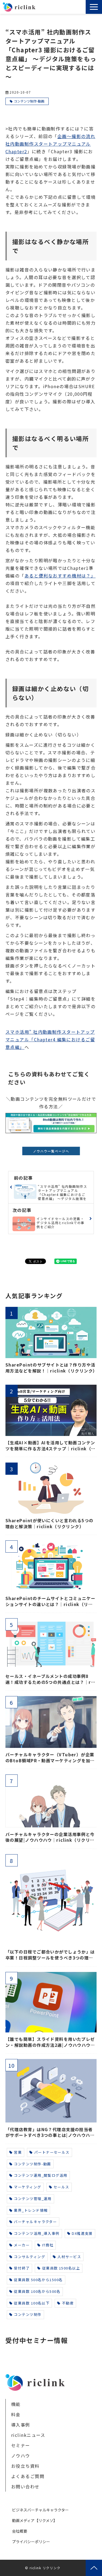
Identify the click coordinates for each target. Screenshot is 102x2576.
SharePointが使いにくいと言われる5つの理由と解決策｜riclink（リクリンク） (50, 1523)
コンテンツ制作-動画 (29, 101)
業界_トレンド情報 (31, 2210)
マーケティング (27, 2187)
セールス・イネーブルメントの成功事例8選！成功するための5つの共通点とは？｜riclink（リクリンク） (50, 1679)
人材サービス (69, 2257)
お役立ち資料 (25, 2466)
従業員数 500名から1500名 (38, 2280)
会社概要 (20, 2531)
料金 (16, 2414)
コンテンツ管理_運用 (33, 2199)
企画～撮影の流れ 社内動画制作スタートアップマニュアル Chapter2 (50, 144)
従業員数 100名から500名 (37, 2291)
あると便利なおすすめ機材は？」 (60, 576)
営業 (18, 2152)
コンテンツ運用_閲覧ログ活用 (41, 2175)
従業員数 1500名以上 (61, 2268)
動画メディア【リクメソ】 (35, 2520)
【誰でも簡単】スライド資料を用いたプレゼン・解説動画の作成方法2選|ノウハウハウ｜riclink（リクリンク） (50, 2042)
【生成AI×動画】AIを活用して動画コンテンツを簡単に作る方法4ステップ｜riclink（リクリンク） (51, 1446)
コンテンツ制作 (28, 2314)
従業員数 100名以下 (32, 2303)
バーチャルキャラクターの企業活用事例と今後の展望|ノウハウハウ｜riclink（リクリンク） (50, 1837)
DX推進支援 (82, 2233)
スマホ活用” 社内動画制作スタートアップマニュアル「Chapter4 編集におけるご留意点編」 (50, 1039)
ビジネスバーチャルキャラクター (40, 2510)
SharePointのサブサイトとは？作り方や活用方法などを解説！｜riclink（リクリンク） (51, 1368)
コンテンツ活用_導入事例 (37, 2233)
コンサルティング (30, 2257)
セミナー (21, 2445)
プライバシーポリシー (31, 2542)
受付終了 (22, 2268)
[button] (94, 7)
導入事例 (21, 2425)
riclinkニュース (28, 2435)
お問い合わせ (82, 8)
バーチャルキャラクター (35, 2222)
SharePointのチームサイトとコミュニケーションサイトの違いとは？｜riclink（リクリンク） (50, 1601)
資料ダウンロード (78, 8)
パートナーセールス (52, 2152)
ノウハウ (21, 2456)
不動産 (68, 2303)
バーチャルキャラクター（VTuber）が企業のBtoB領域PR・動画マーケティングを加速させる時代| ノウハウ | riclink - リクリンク (50, 1758)
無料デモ (70, 8)
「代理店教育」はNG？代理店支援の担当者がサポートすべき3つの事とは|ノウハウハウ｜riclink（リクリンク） (50, 2132)
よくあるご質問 (28, 2476)
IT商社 (48, 2245)
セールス (61, 2187)
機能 (16, 2404)
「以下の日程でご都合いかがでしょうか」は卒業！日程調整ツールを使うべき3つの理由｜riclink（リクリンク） (50, 1955)
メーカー (22, 2245)
